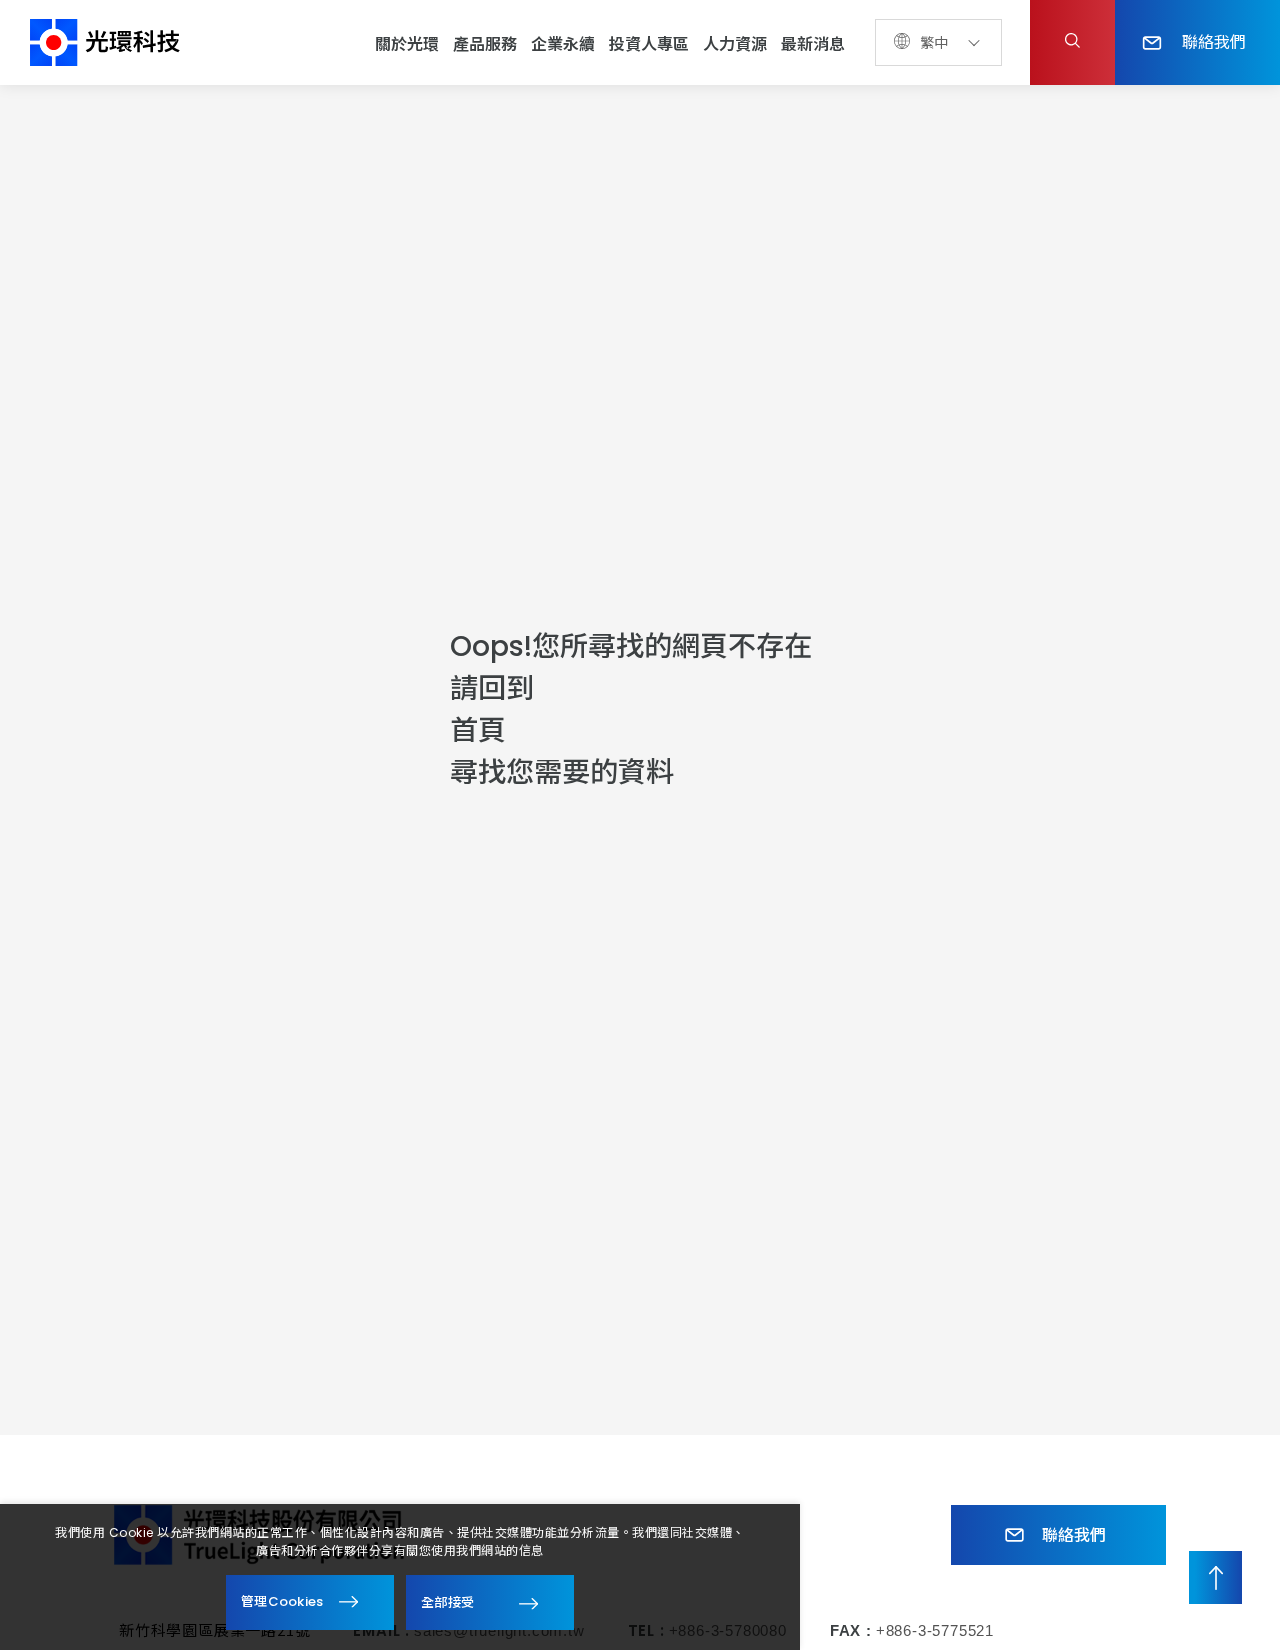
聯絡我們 (1214, 41)
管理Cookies (282, 1601)
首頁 (478, 730)
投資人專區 (649, 44)
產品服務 (485, 44)
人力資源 (735, 44)
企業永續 (563, 44)
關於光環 (407, 44)
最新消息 (813, 44)
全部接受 (447, 1601)
